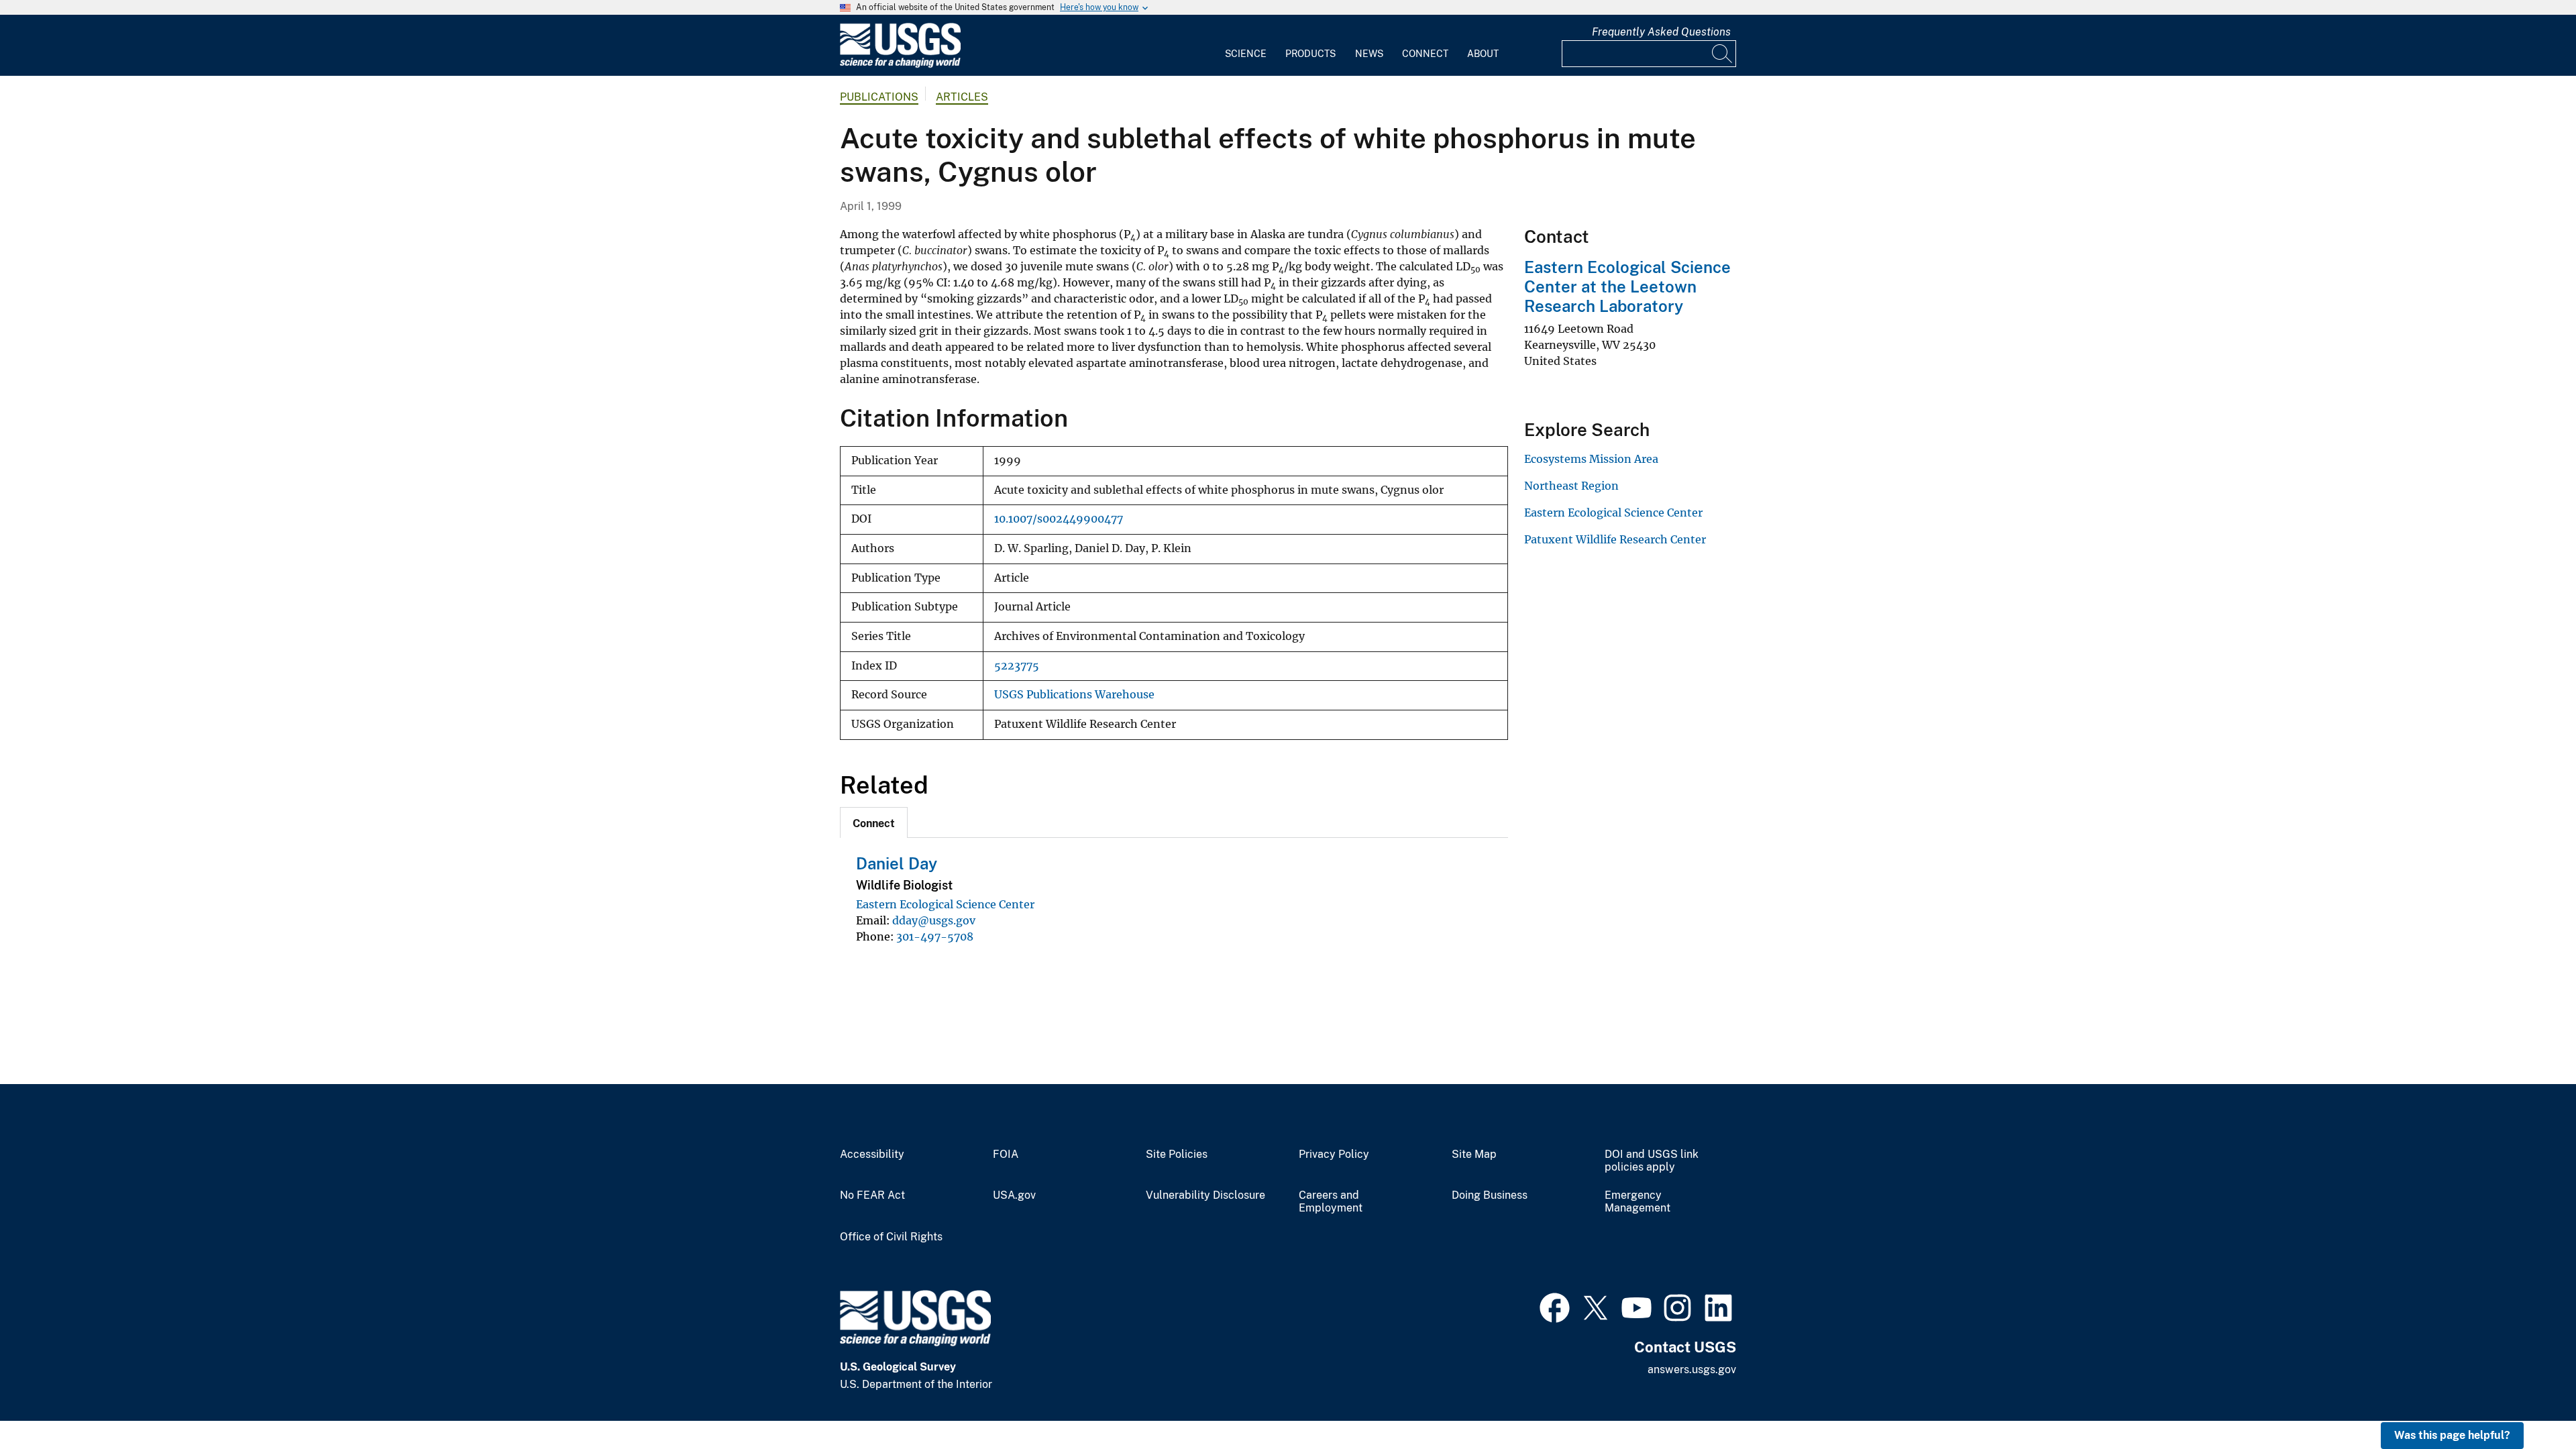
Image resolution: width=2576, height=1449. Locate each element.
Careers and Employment (1331, 1202)
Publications (879, 97)
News (1369, 54)
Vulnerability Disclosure (1205, 1195)
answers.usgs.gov (1692, 1370)
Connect (1425, 54)
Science (1246, 54)
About (1483, 54)
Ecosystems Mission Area (1591, 459)
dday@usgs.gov (934, 920)
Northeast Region (1571, 486)
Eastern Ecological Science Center (945, 904)
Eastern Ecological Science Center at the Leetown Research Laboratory (1627, 286)
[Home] (900, 65)
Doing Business (1490, 1195)
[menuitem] (1246, 46)
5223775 (1017, 666)
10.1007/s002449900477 (1059, 519)
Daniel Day (897, 863)
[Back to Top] (2527, 1400)
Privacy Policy (1334, 1155)
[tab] (874, 822)
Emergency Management (1638, 1202)
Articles (962, 97)
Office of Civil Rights (891, 1237)
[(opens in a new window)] (1555, 1306)
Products (1310, 54)
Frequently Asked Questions (1661, 32)
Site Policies (1177, 1155)
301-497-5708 (935, 936)
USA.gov (1014, 1195)
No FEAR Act (872, 1195)
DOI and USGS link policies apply (1652, 1161)
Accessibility (872, 1155)
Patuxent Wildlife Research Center (1615, 539)
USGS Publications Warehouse (1074, 695)
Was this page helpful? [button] (2452, 1435)
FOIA (1006, 1155)
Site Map (1474, 1155)
